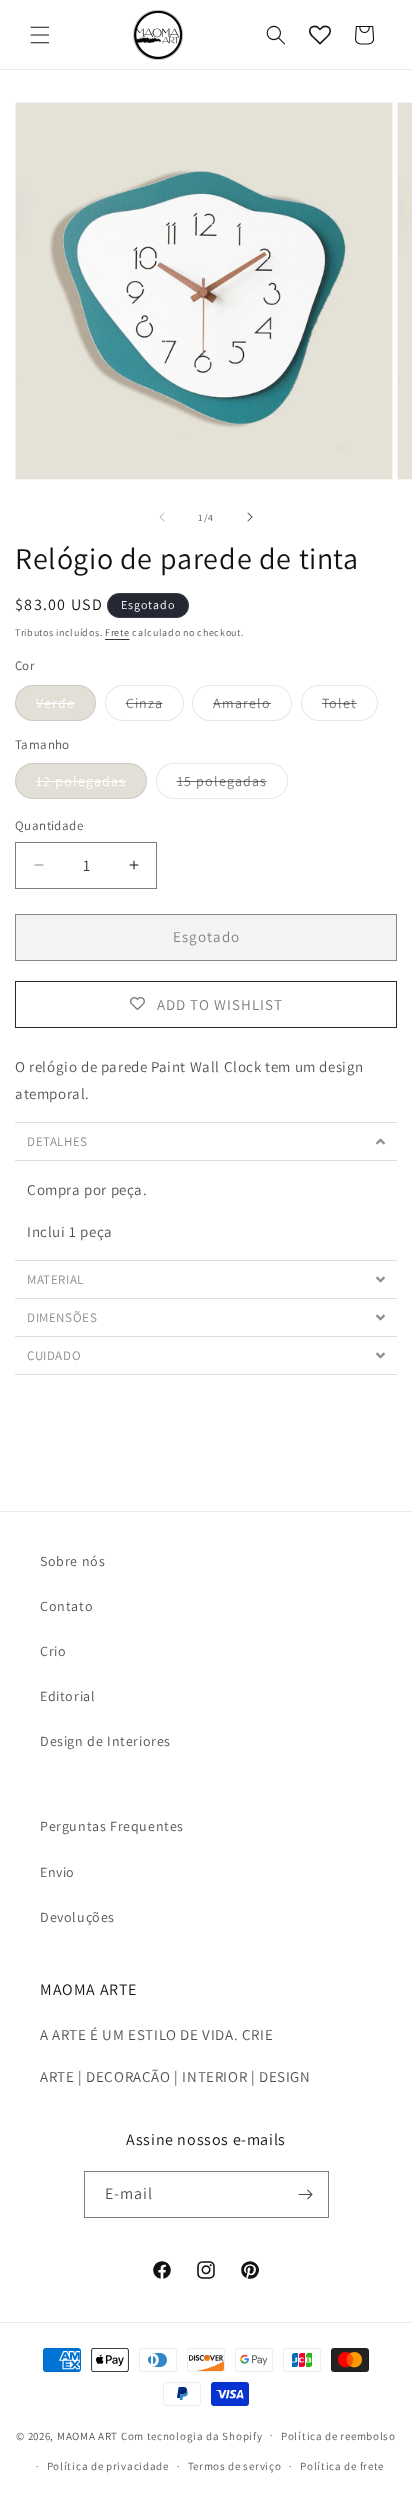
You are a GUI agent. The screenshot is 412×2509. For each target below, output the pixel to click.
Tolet (350, 707)
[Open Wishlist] (320, 35)
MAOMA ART (87, 2435)
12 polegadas (91, 785)
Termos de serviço (235, 2466)
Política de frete (342, 2466)
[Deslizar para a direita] (250, 517)
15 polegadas (232, 785)
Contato (66, 1606)
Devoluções (77, 1917)
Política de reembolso (338, 2436)
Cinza (155, 707)
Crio (53, 1651)
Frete (117, 632)
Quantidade (49, 825)
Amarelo (252, 707)
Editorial (67, 1696)
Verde (66, 707)
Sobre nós (72, 1561)
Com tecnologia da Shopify (192, 2435)
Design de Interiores (105, 1741)
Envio (57, 1872)
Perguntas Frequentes (112, 1826)
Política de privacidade (108, 2466)
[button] (40, 35)
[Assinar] (306, 2194)
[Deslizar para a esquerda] (162, 517)
